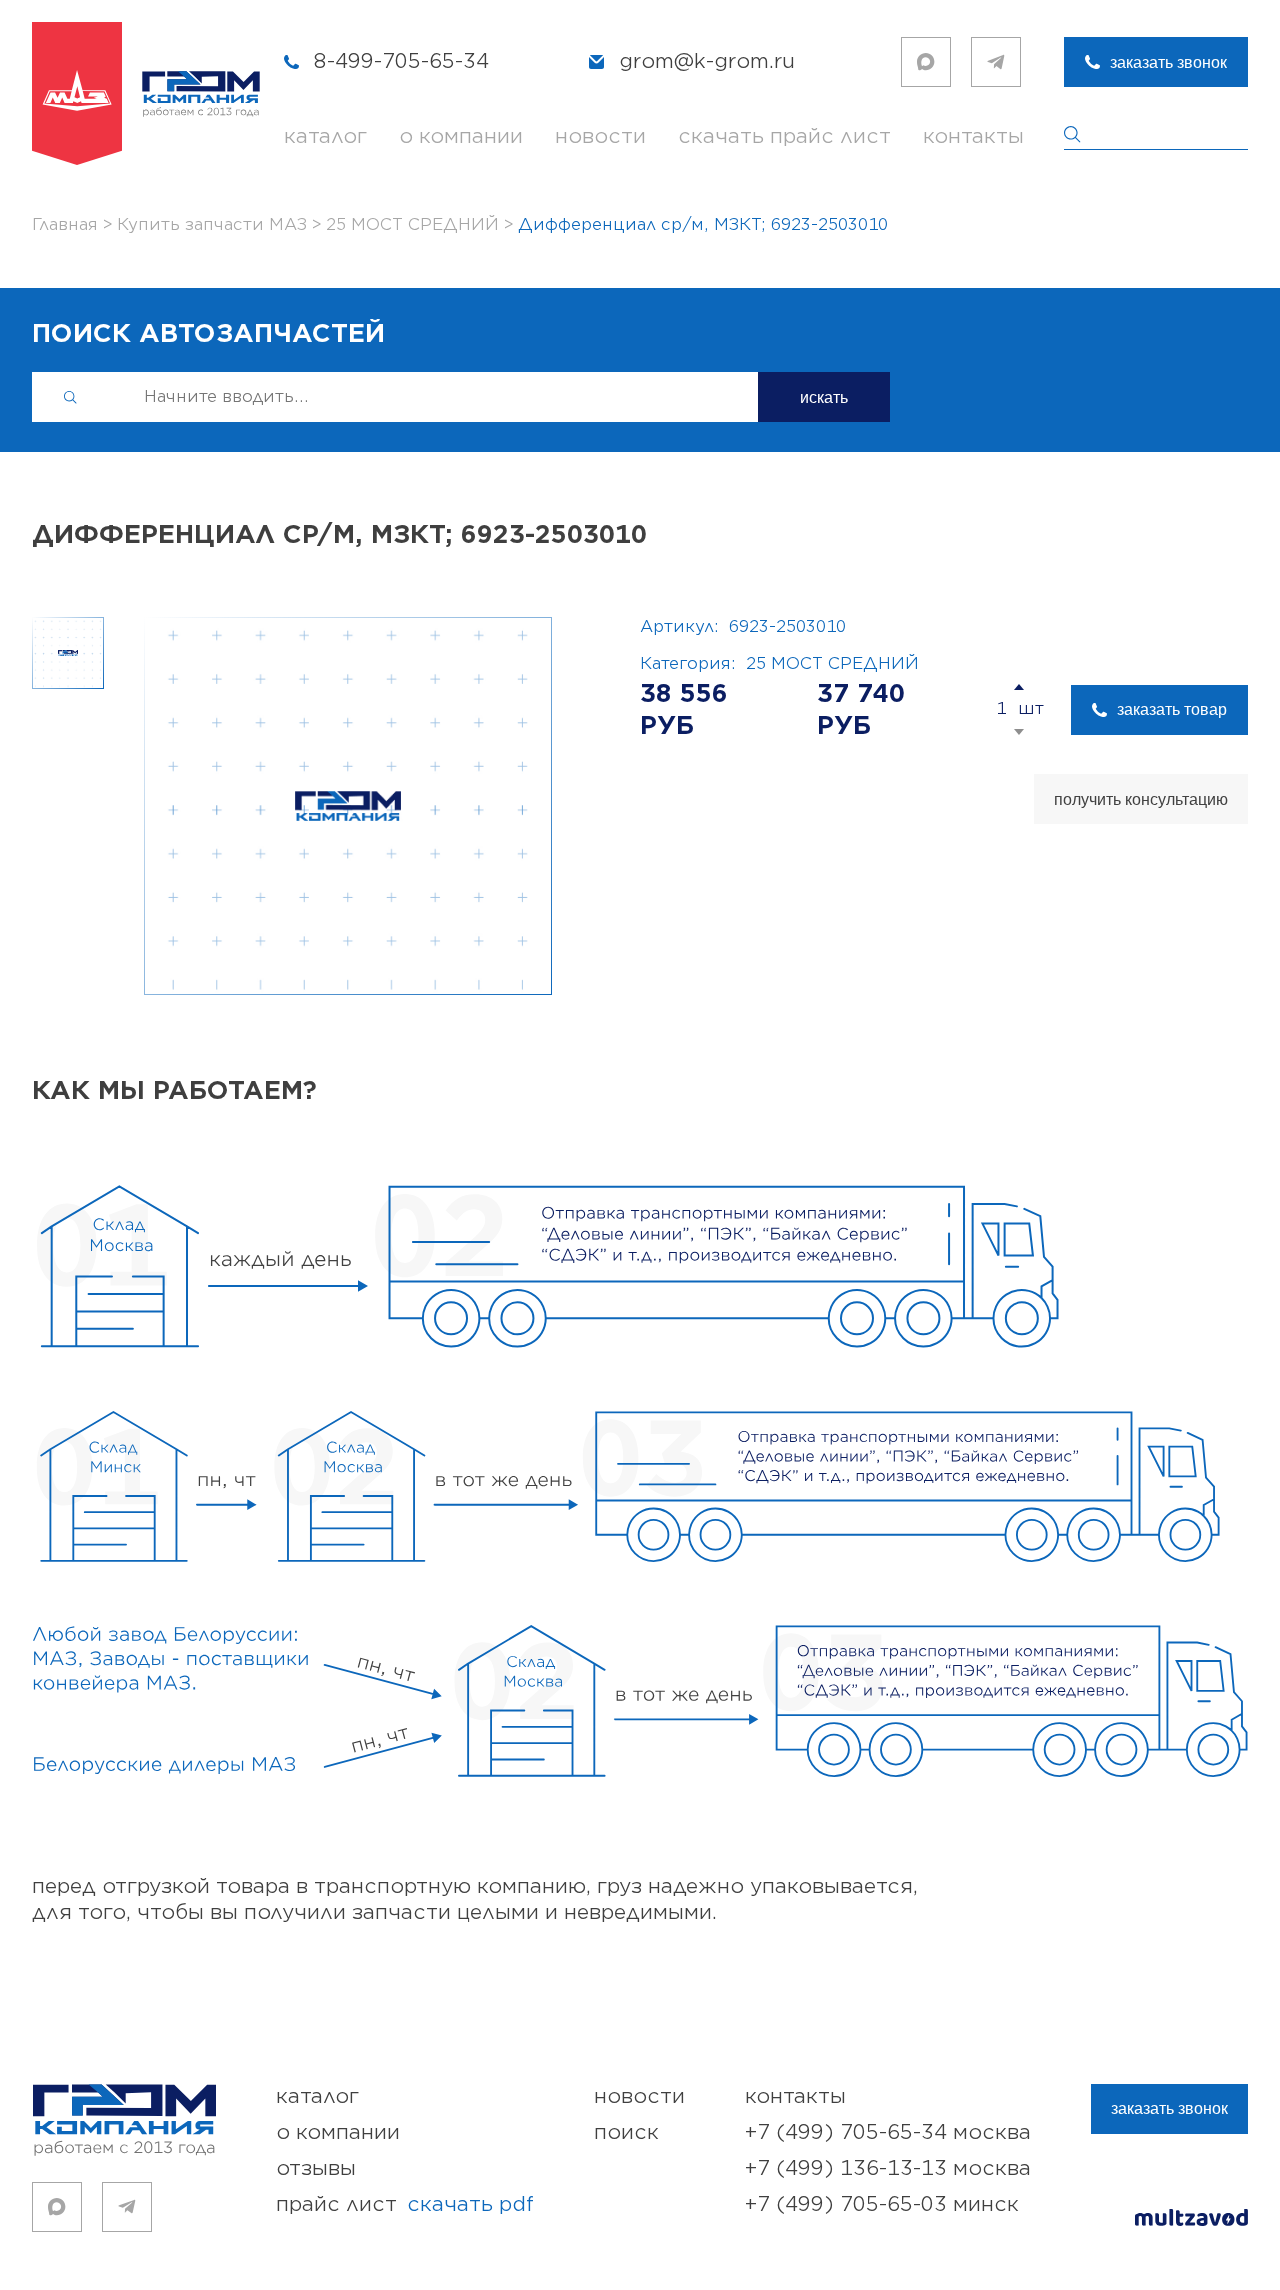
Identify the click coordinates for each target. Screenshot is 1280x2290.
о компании (461, 136)
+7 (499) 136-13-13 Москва (888, 2168)
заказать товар (1172, 709)
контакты (973, 136)
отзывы (316, 2168)
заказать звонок (1168, 62)
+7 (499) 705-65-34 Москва (888, 2132)
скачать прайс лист (784, 136)
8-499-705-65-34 (401, 61)
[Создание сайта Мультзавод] (1191, 2220)
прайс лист (405, 2204)
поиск (626, 2132)
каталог (325, 136)
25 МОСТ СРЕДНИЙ (832, 664)
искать (824, 397)
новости (600, 136)
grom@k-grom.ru (707, 61)
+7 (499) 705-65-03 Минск (882, 2204)
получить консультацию (1141, 799)
